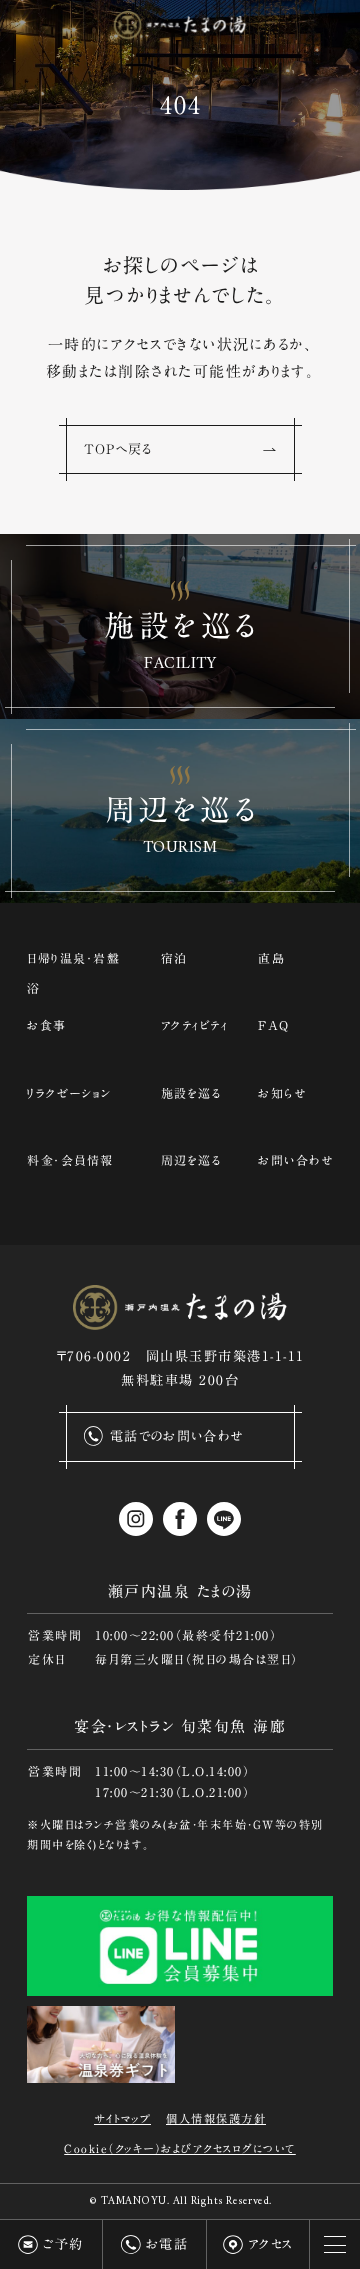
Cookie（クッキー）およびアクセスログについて (180, 2148)
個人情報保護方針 (216, 2118)
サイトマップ (122, 2118)
